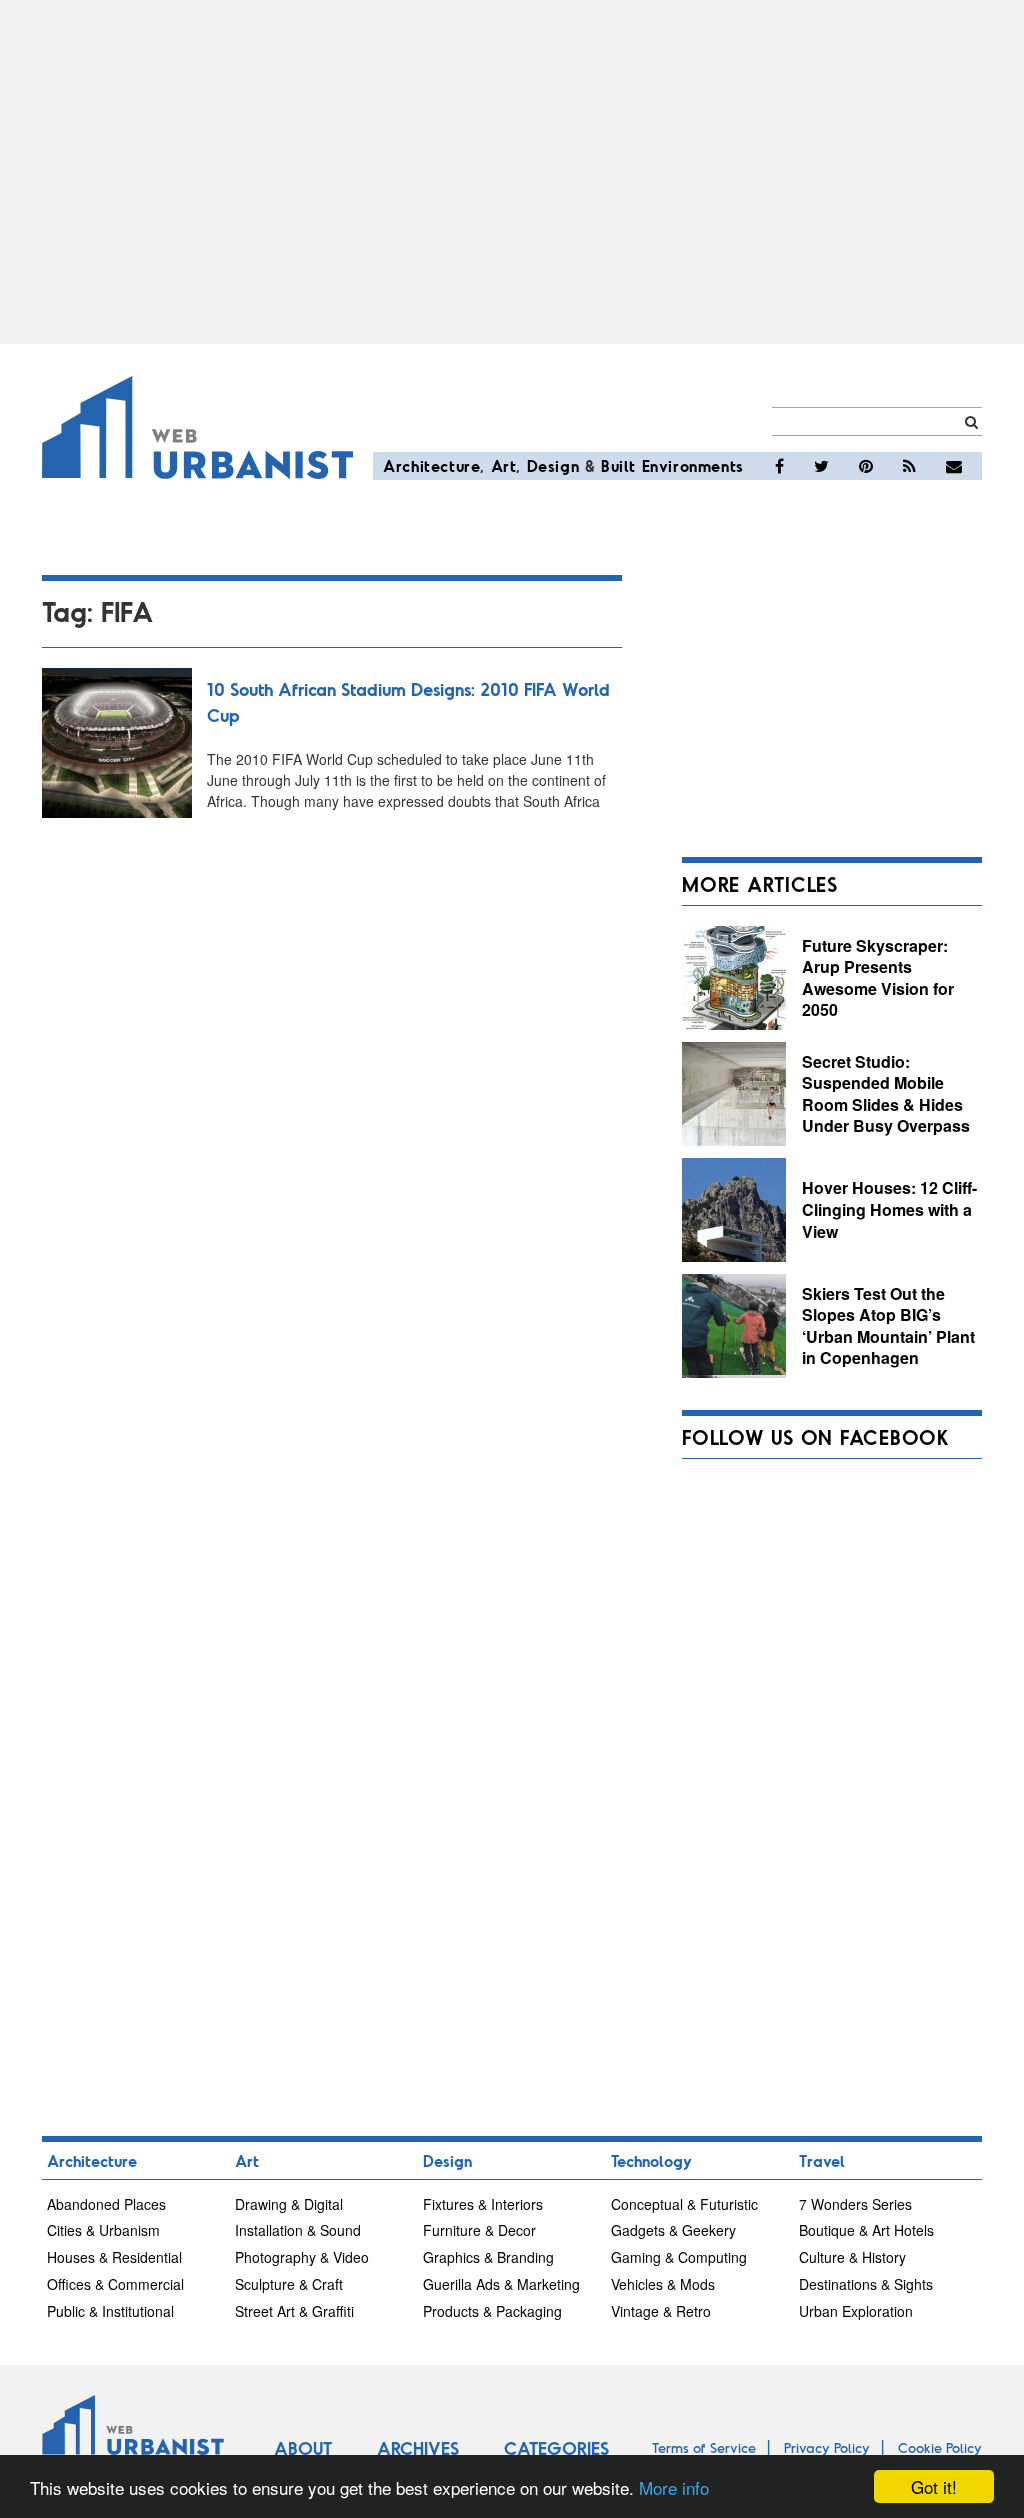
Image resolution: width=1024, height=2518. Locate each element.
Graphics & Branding (488, 2257)
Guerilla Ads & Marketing (501, 2284)
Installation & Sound (298, 2230)
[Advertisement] (512, 172)
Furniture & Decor (479, 2230)
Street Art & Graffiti (294, 2311)
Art (504, 465)
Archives (418, 2448)
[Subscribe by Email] (954, 466)
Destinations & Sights (866, 2284)
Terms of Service (704, 2447)
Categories (556, 2448)
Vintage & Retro (661, 2311)
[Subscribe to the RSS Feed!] (909, 466)
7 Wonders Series (855, 2204)
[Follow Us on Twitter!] (821, 466)
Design (553, 465)
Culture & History (852, 2257)
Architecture (431, 465)
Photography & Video (302, 2257)
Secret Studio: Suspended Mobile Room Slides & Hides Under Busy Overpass (886, 1094)
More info (674, 2487)
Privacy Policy (827, 2447)
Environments (693, 465)
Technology (651, 2160)
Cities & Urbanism (103, 2230)
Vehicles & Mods (663, 2284)
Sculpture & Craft (289, 2284)
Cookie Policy (940, 2447)
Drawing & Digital (289, 2204)
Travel (822, 2160)
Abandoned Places (106, 2204)
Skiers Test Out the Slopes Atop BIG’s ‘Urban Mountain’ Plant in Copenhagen (888, 1326)
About (303, 2448)
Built (618, 465)
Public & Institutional (110, 2311)
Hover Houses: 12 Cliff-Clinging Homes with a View (889, 1209)
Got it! (934, 2486)
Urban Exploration (856, 2311)
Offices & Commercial (115, 2284)
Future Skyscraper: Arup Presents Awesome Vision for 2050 (878, 978)
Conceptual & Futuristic (684, 2204)
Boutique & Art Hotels (866, 2230)
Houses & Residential (114, 2257)
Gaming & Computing (679, 2257)
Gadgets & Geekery (673, 2230)
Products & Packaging (492, 2311)
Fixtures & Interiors (483, 2204)
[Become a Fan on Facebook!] (779, 466)
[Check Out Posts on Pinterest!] (866, 466)
